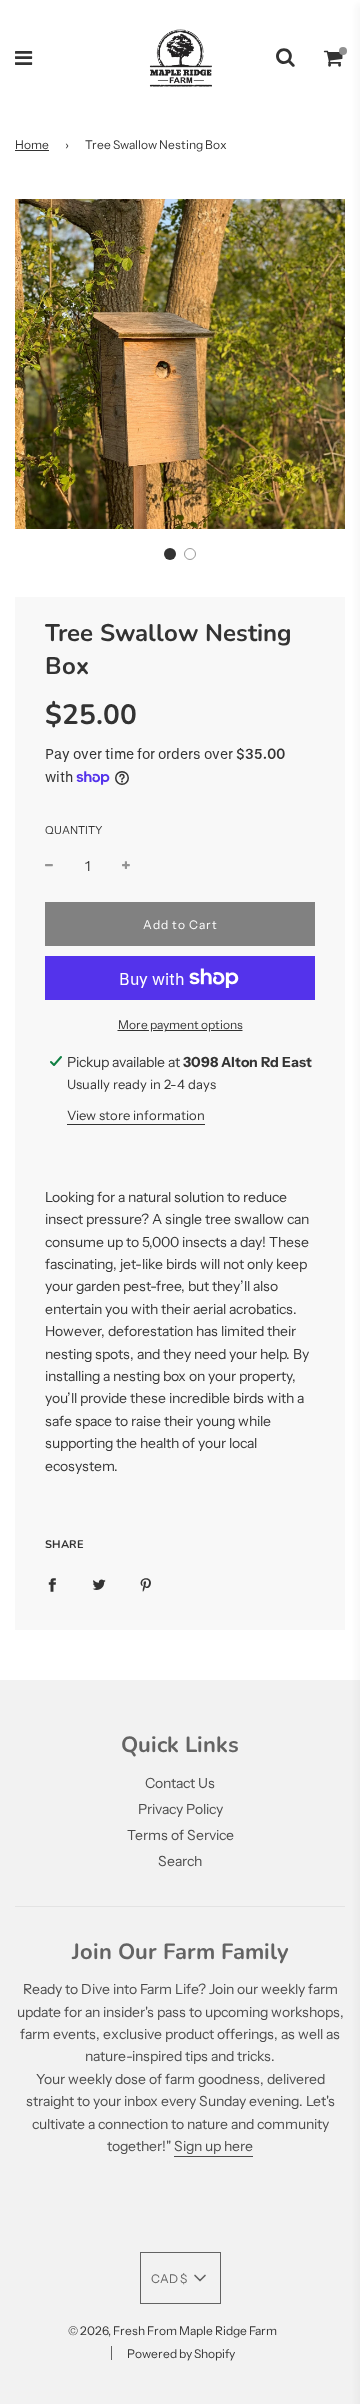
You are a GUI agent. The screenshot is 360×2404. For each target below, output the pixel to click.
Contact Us (180, 1783)
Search (180, 1861)
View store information (136, 1115)
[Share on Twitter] (99, 1584)
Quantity (73, 830)
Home (32, 144)
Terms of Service (180, 1835)
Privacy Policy (180, 1809)
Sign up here (213, 2146)
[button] (170, 554)
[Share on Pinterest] (146, 1584)
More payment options (180, 1024)
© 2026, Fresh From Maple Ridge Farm (172, 2330)
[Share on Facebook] (52, 1584)
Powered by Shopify (181, 2353)
